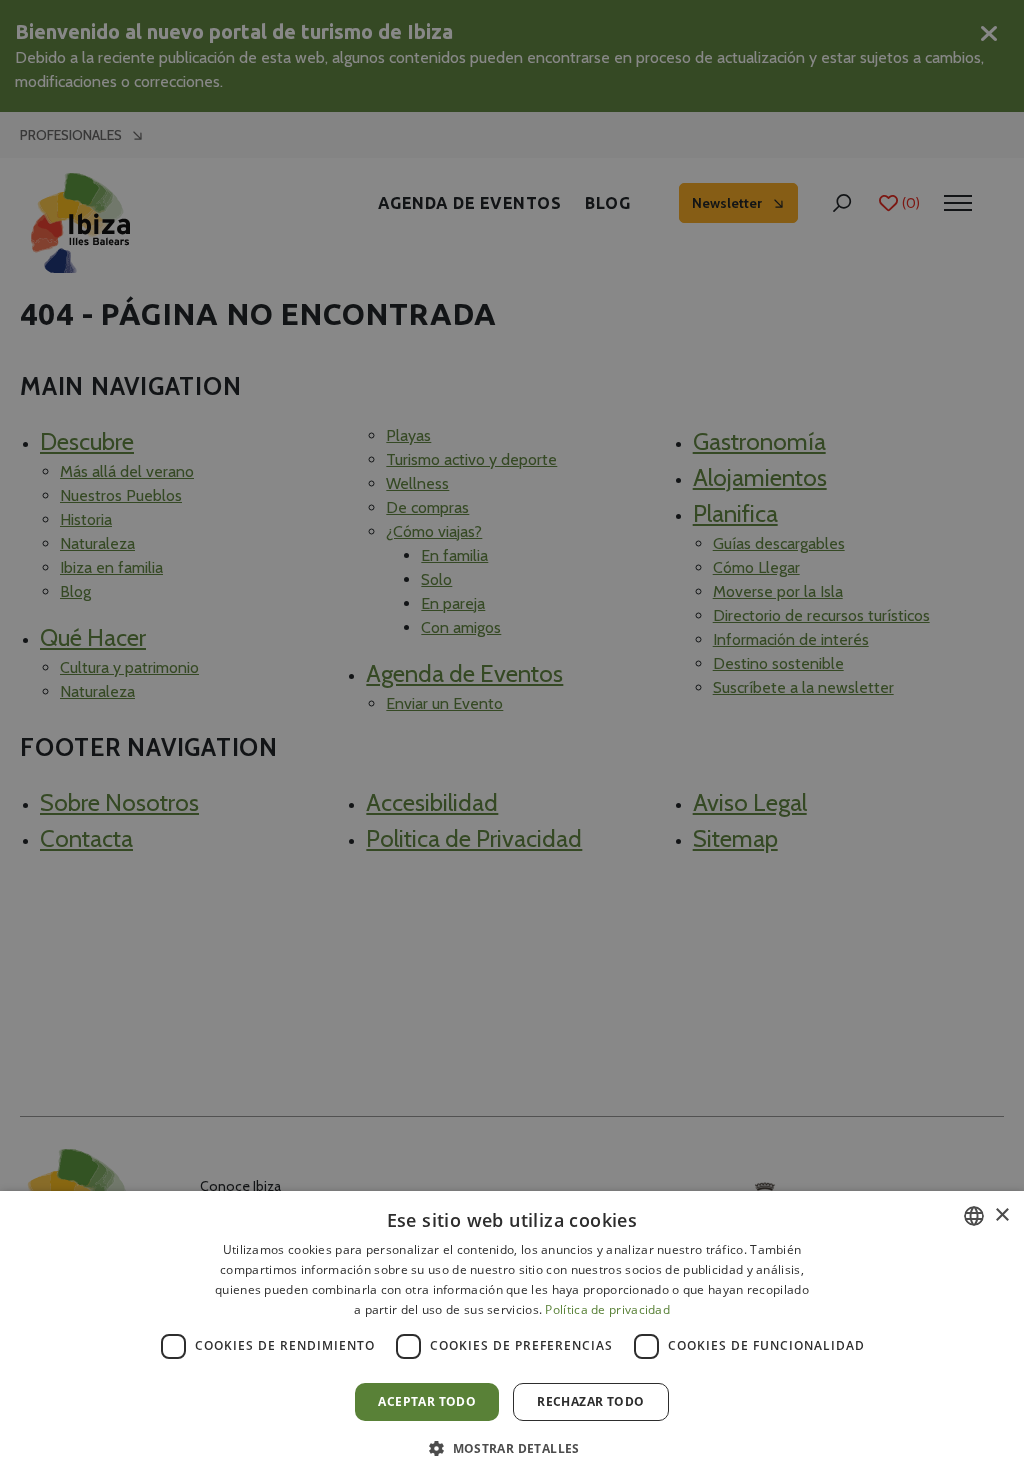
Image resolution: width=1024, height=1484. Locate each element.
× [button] (1001, 1215)
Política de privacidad (607, 1309)
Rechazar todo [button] (590, 1401)
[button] (512, 1448)
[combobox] (974, 1216)
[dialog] (512, 1337)
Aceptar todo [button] (427, 1401)
